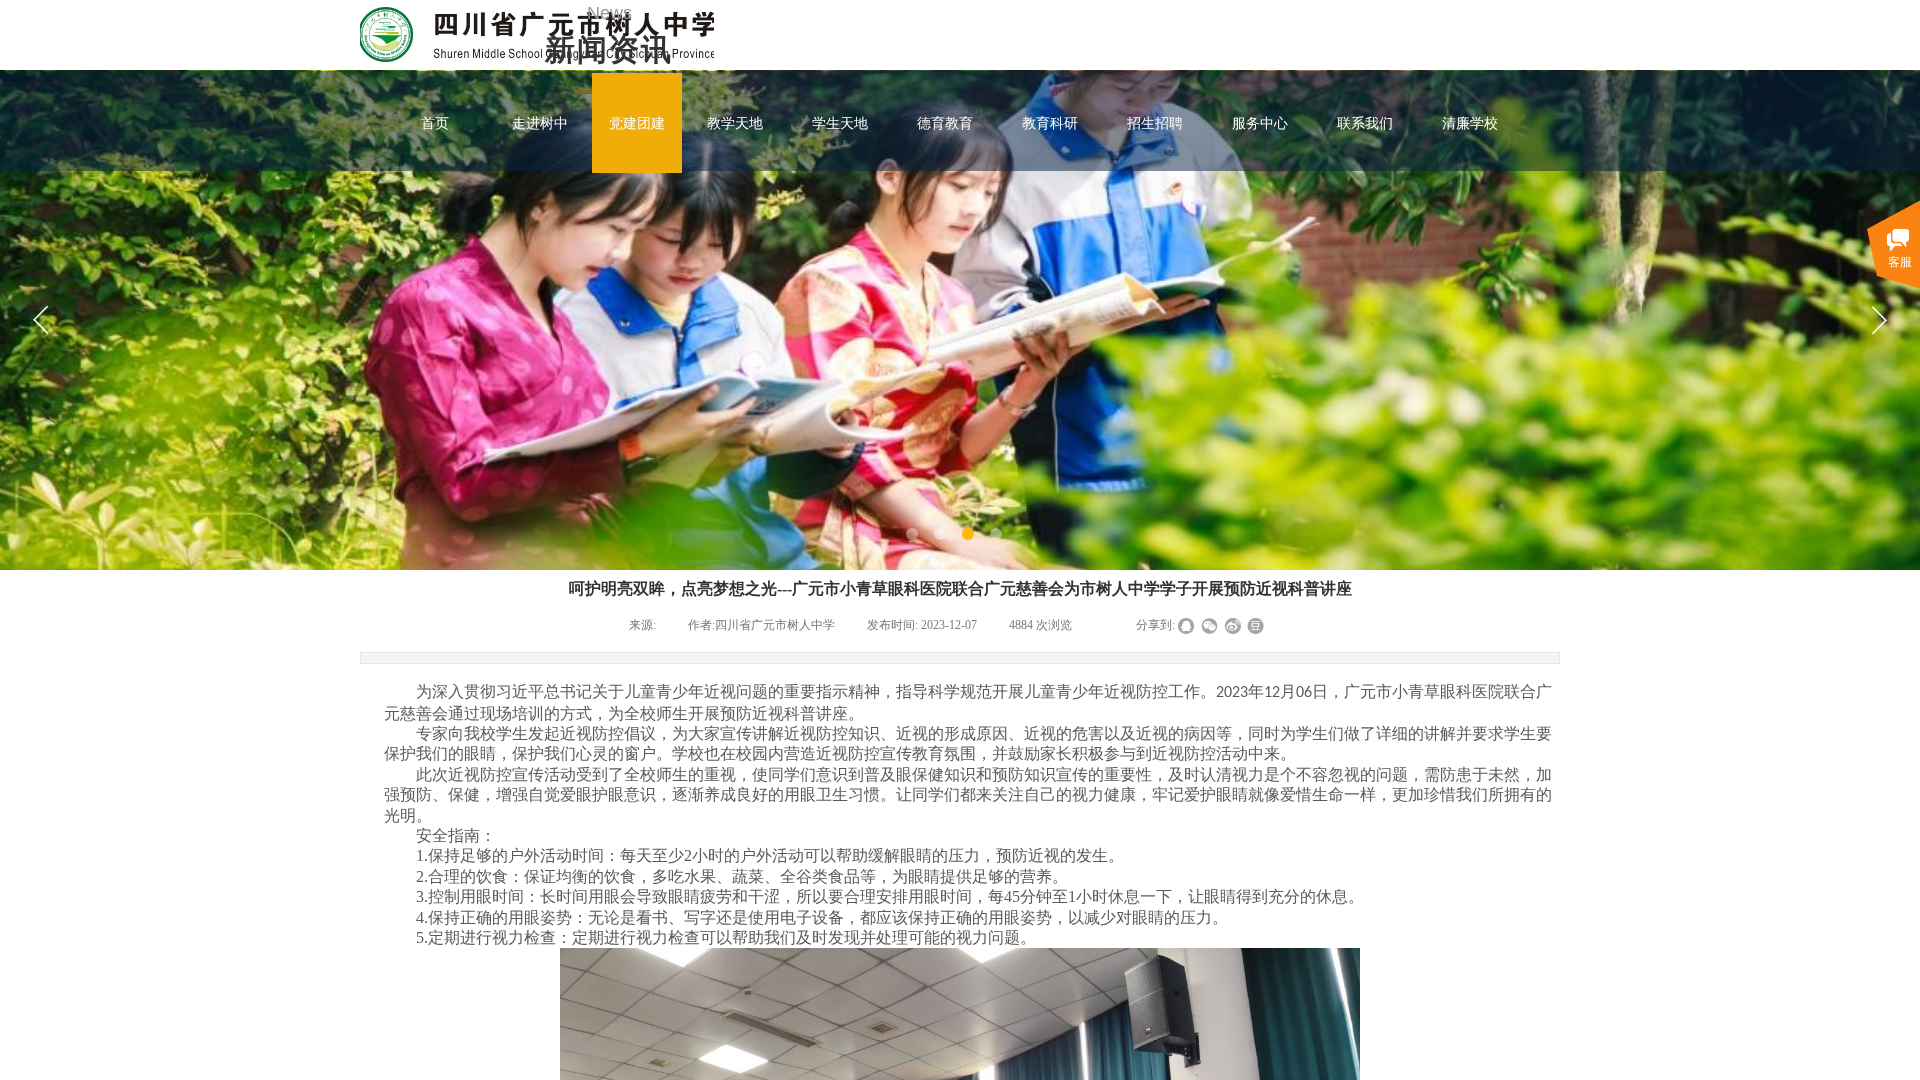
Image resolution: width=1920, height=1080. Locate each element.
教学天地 (735, 123)
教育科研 (1050, 123)
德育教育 (945, 123)
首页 (435, 123)
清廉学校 (1470, 123)
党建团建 (637, 123)
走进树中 (540, 123)
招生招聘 (1155, 123)
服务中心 (1260, 123)
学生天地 (840, 123)
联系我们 (1365, 123)
